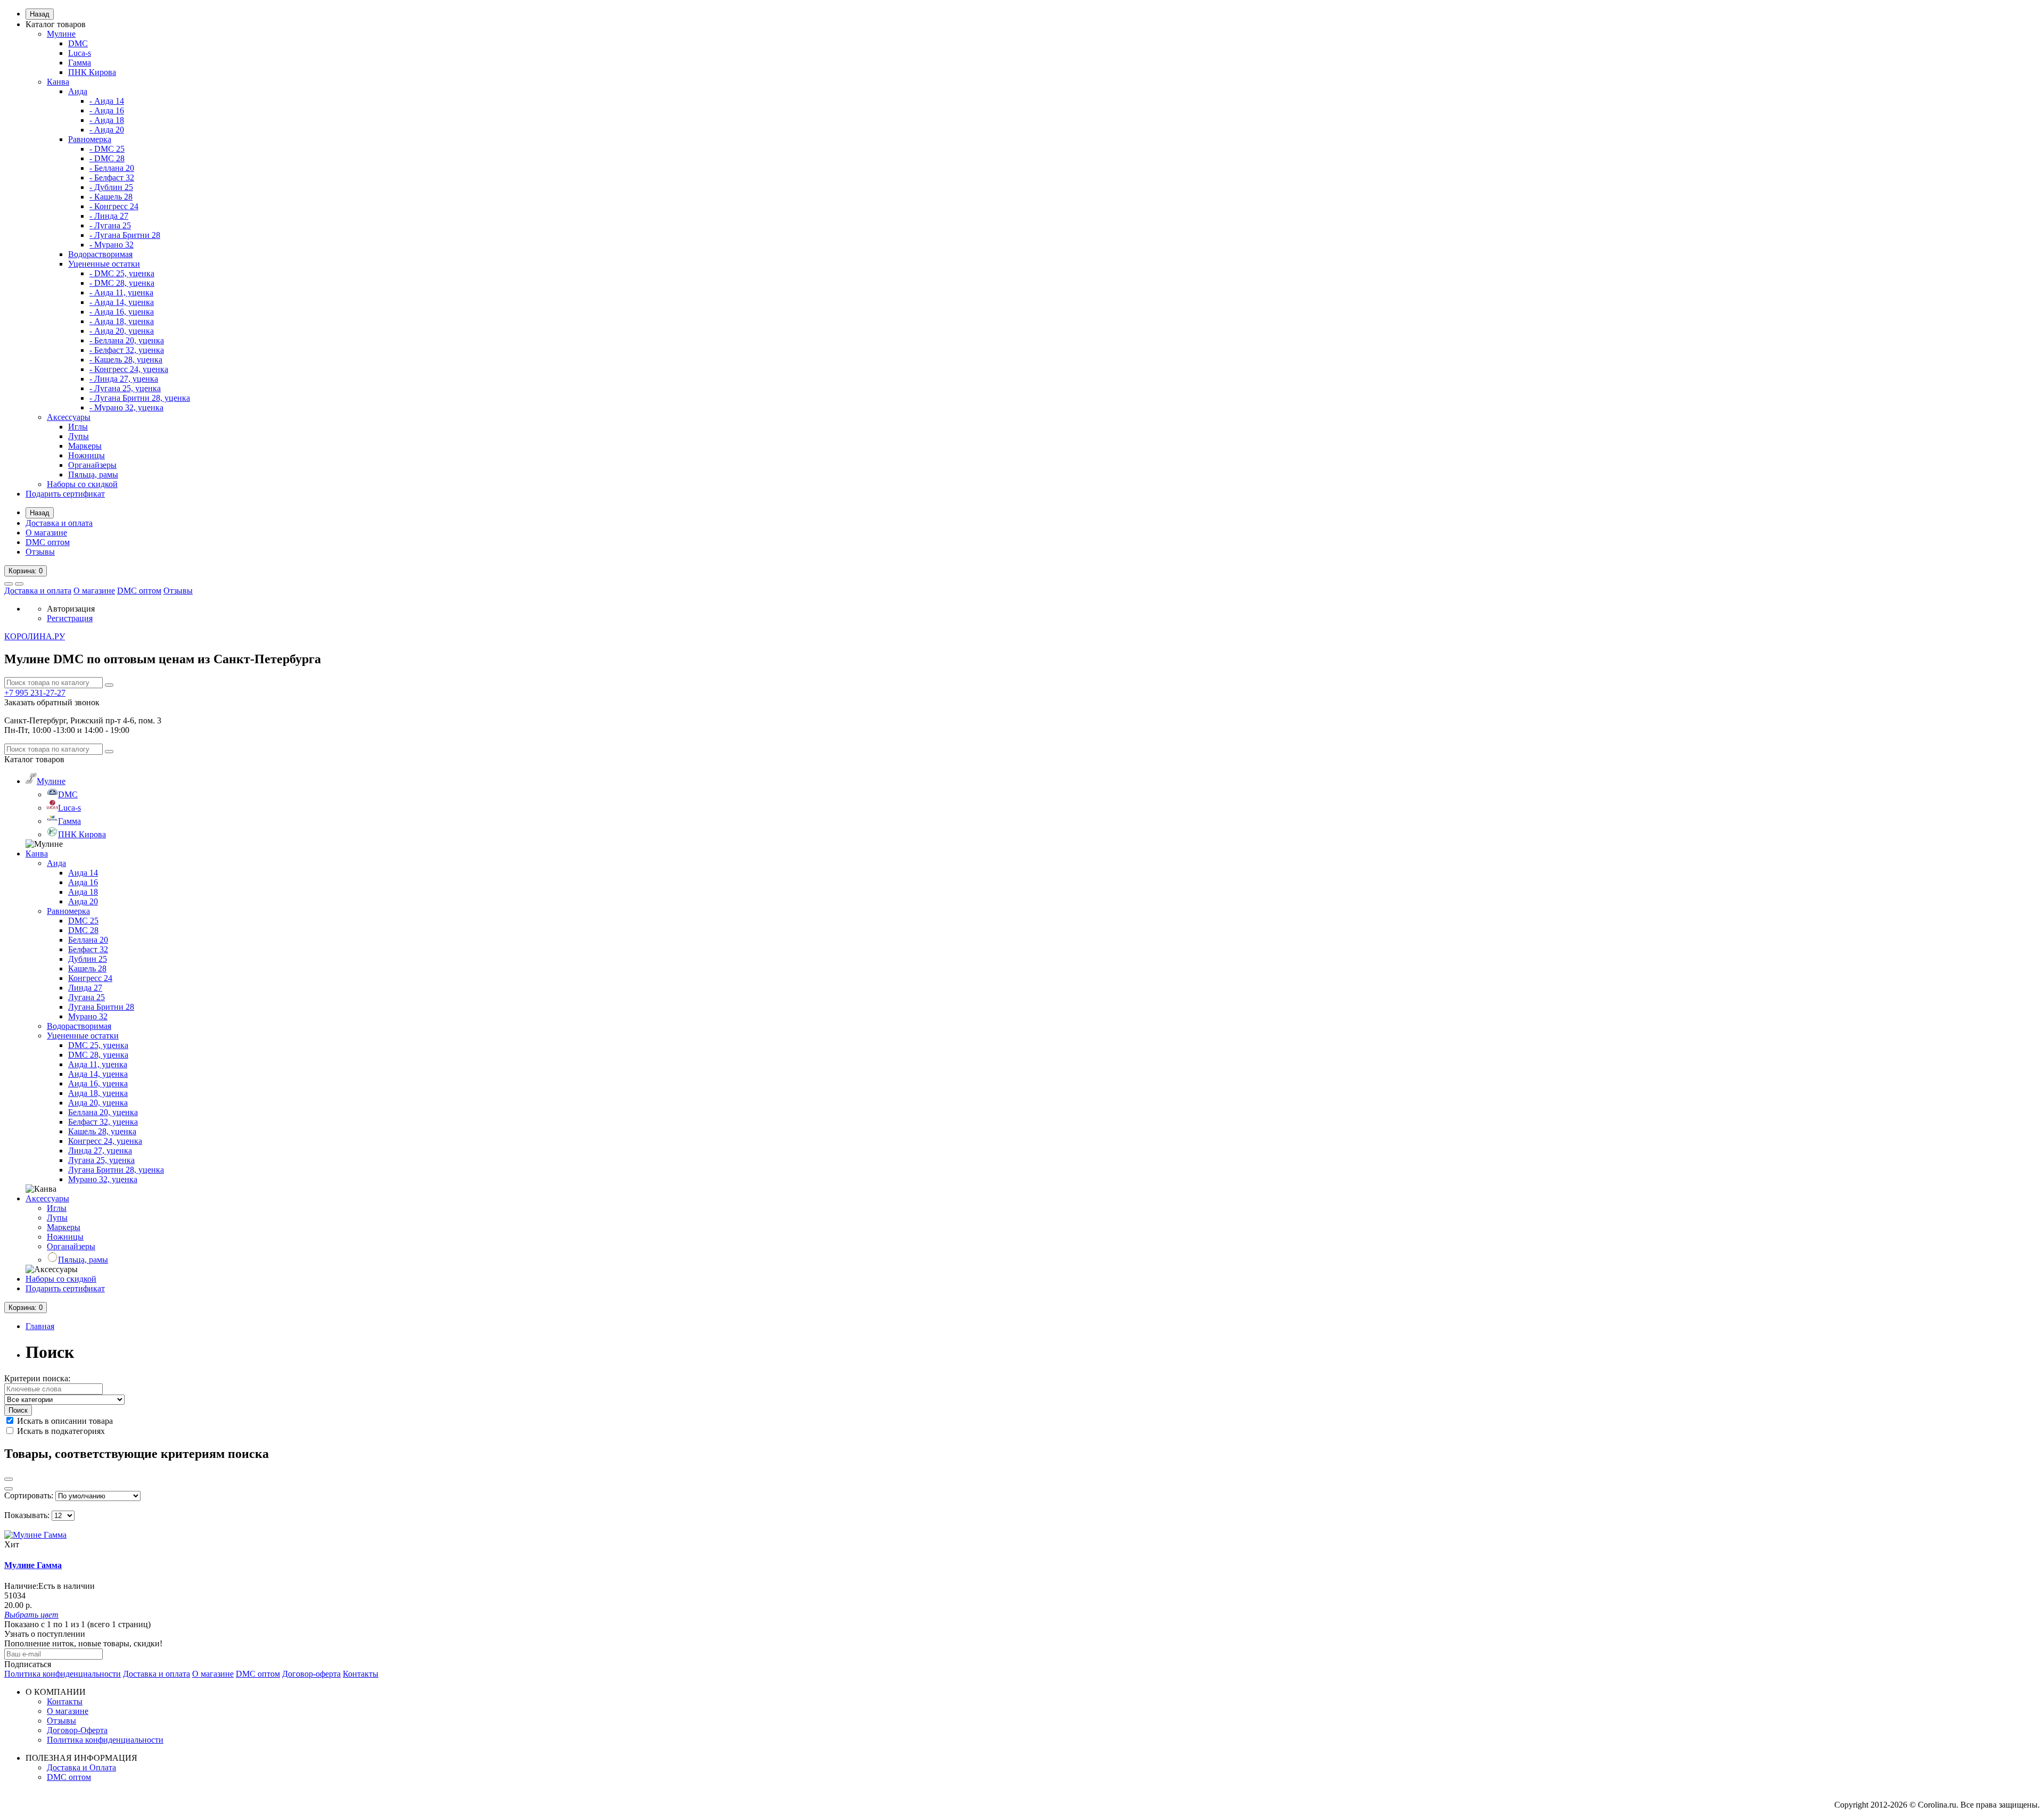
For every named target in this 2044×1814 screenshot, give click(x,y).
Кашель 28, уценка (102, 1131)
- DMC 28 (107, 158)
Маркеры (85, 446)
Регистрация (70, 618)
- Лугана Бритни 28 (125, 235)
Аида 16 (83, 882)
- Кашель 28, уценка (126, 360)
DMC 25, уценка (98, 1045)
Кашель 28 (87, 968)
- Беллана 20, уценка (127, 340)
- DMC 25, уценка (122, 273)
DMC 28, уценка (98, 1055)
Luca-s (80, 53)
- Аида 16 (107, 110)
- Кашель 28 (111, 197)
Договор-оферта (311, 1674)
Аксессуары (69, 417)
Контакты (361, 1674)
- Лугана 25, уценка (125, 388)
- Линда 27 (109, 216)
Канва (58, 82)
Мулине (61, 34)
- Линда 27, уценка (124, 379)
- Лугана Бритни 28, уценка (140, 398)
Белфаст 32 (88, 949)
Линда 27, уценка (100, 1151)
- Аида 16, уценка (122, 312)
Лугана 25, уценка (101, 1160)
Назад (40, 14)
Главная (40, 1326)
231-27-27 (35, 693)
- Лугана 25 (110, 225)
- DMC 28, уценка (122, 283)
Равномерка (90, 139)
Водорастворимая (100, 254)
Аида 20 (83, 901)
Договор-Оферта (77, 1730)
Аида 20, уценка (98, 1103)
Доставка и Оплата (81, 1767)
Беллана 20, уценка (103, 1112)
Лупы (79, 436)
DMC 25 (83, 921)
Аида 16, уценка (98, 1083)
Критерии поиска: (37, 1378)
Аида (78, 91)
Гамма (80, 63)
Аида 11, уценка (98, 1064)
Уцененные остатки (104, 264)
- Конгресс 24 (114, 206)
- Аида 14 (107, 101)
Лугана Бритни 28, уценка (116, 1170)
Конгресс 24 (90, 978)
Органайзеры (92, 465)
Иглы (78, 427)
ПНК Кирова (92, 72)
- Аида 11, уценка (121, 292)
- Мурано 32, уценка (126, 407)
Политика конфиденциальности (63, 1674)
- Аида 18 (107, 120)
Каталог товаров (56, 24)
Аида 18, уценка (98, 1093)
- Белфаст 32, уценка (127, 350)
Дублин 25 (88, 959)
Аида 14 (83, 873)
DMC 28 (83, 930)
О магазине (46, 533)
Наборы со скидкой (82, 484)
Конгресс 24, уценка (105, 1141)
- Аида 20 (107, 130)
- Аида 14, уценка (122, 302)
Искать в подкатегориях (60, 1431)
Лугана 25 (86, 997)
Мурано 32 (88, 1016)
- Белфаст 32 (112, 178)
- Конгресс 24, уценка (129, 369)
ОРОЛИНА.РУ (35, 636)
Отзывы (40, 552)
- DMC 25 (107, 149)
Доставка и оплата (59, 523)
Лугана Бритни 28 (101, 1007)
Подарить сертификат (65, 494)
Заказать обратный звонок (52, 702)
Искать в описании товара (64, 1421)
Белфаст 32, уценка (103, 1122)
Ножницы (86, 455)
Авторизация (71, 609)
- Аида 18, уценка (122, 321)
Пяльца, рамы (93, 475)
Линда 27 (85, 988)
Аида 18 (83, 892)
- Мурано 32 (112, 245)
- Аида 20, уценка (122, 331)
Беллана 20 (88, 940)
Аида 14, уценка (98, 1074)
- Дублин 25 (111, 187)
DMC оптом (48, 542)
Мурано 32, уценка (103, 1179)
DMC (78, 43)
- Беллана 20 (112, 168)
